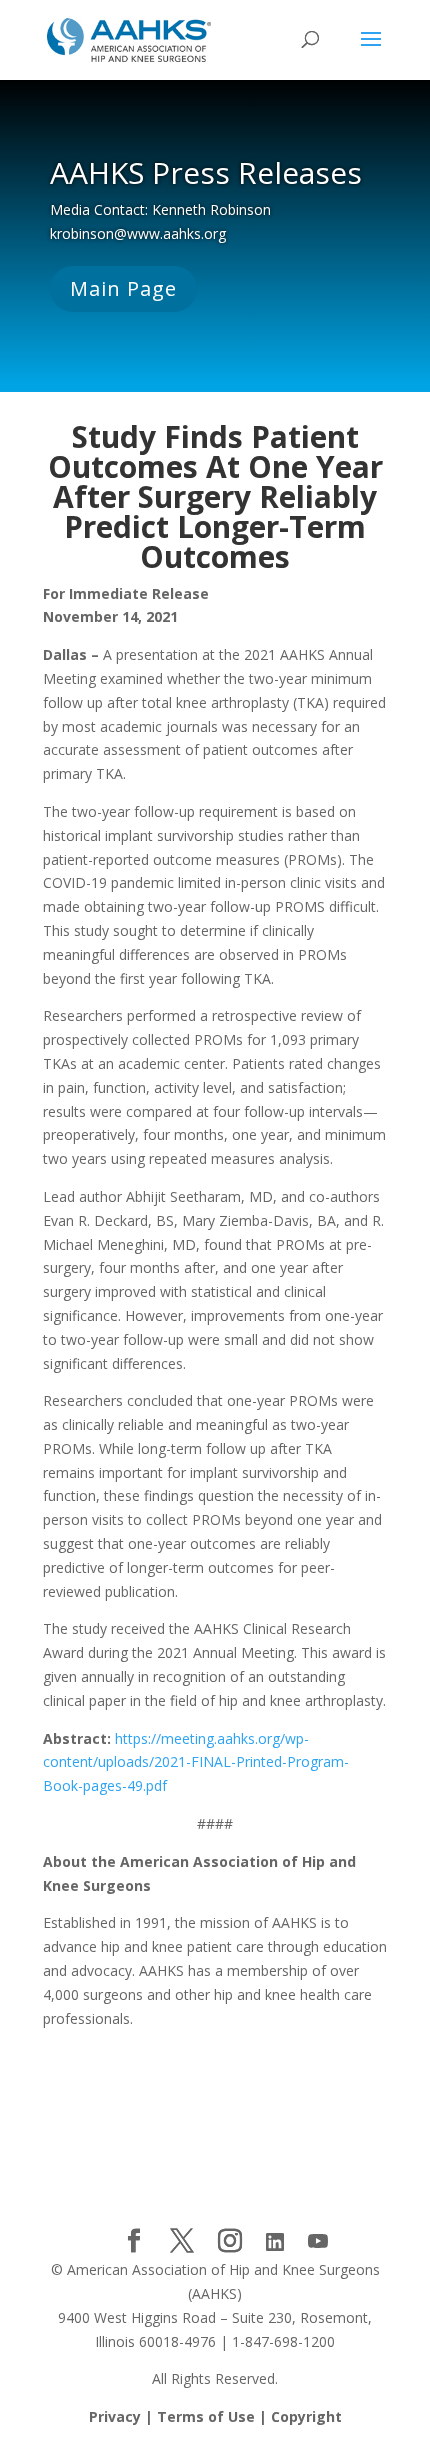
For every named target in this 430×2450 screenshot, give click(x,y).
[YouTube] (318, 2242)
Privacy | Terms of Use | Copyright (215, 2416)
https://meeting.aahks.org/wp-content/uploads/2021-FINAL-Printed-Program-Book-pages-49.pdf (196, 1762)
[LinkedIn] (275, 2242)
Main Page (123, 288)
